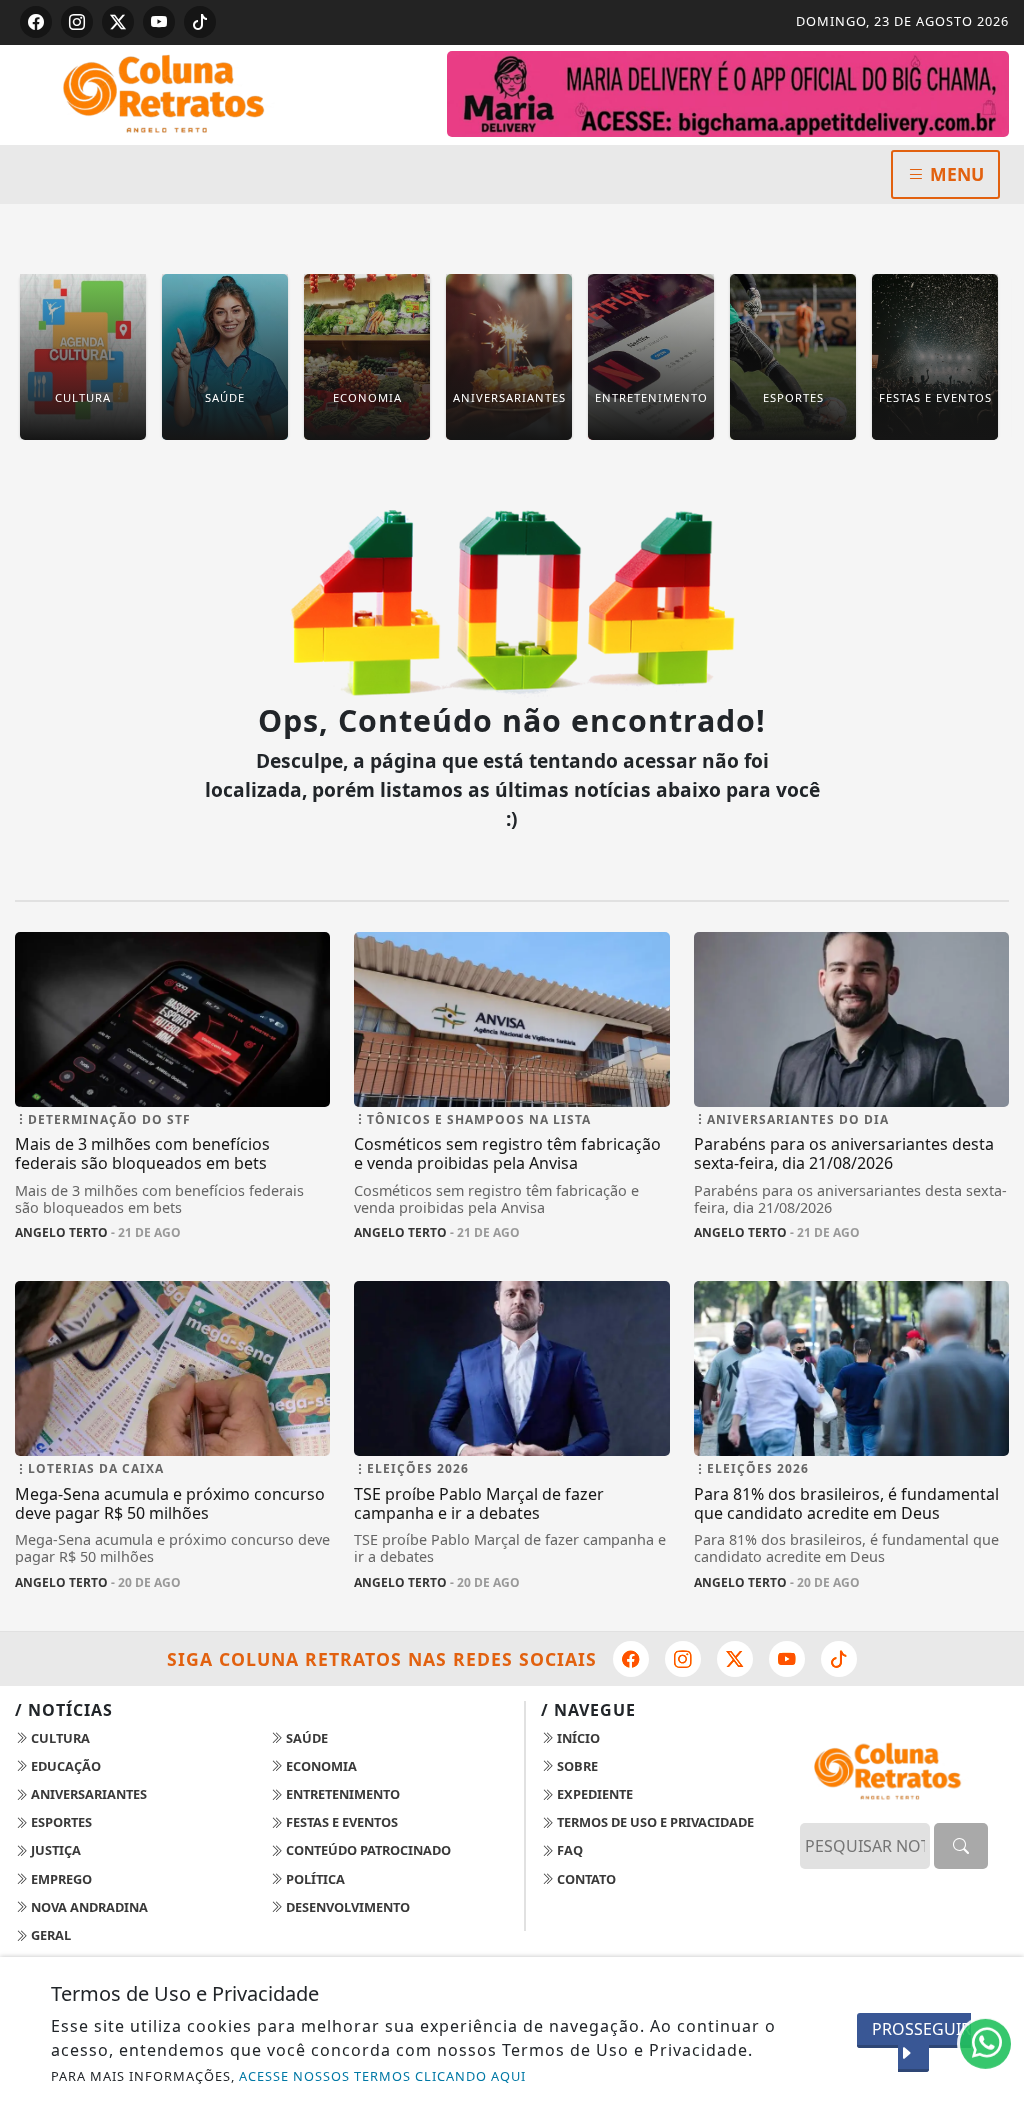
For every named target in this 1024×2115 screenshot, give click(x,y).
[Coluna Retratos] (172, 93)
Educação (64, 1766)
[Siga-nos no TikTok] (839, 1659)
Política (314, 1879)
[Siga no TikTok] (200, 22)
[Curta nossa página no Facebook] (631, 1659)
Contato (585, 1879)
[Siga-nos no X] (735, 1659)
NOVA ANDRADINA (88, 1907)
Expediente (593, 1794)
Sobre (576, 1766)
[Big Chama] (728, 92)
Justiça (54, 1850)
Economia (320, 1766)
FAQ (568, 1850)
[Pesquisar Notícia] (961, 1846)
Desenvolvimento (346, 1907)
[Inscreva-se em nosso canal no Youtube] (787, 1659)
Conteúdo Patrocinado (367, 1850)
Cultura (59, 1738)
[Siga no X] (118, 22)
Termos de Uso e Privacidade (654, 1822)
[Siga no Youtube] (159, 22)
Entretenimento (341, 1794)
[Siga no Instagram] (77, 22)
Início (577, 1738)
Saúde (305, 1738)
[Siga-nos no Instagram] (683, 1659)
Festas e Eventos (340, 1822)
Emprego (60, 1879)
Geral (49, 1935)
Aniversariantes (87, 1794)
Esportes (60, 1822)
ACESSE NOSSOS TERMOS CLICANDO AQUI (382, 2076)
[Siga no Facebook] (36, 22)
